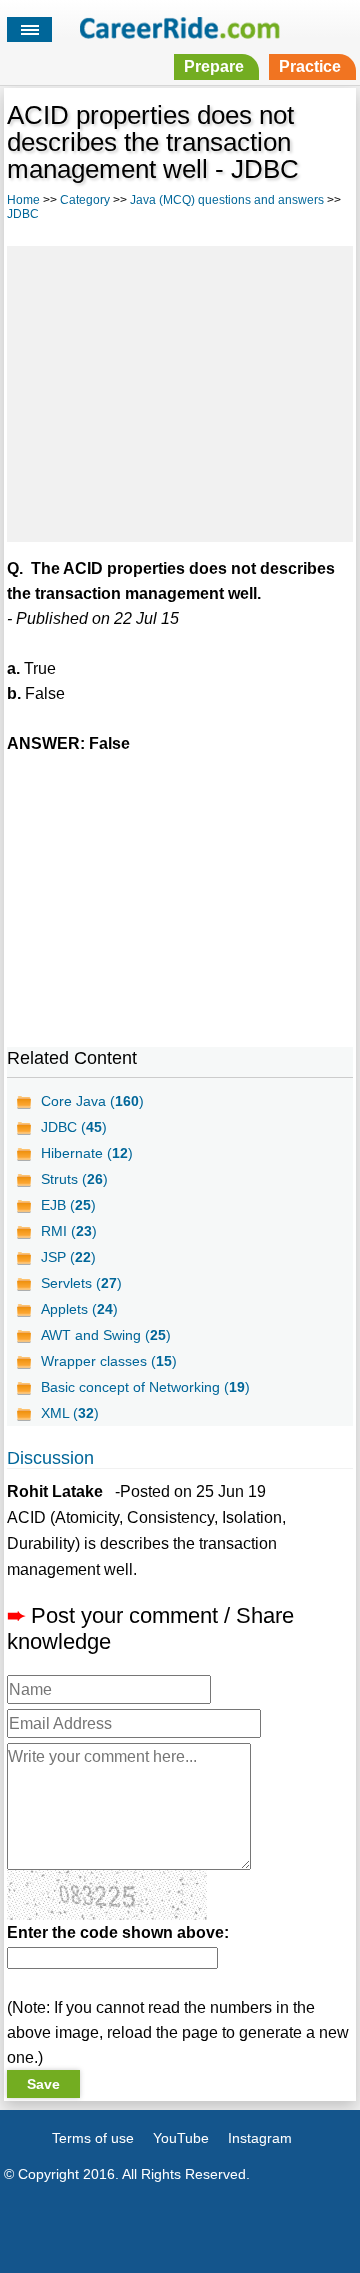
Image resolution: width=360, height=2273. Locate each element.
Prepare (214, 66)
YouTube (181, 2138)
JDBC (23, 214)
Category (85, 200)
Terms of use (93, 2138)
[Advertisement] (180, 391)
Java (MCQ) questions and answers (227, 200)
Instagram (260, 2138)
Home (23, 200)
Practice (310, 66)
